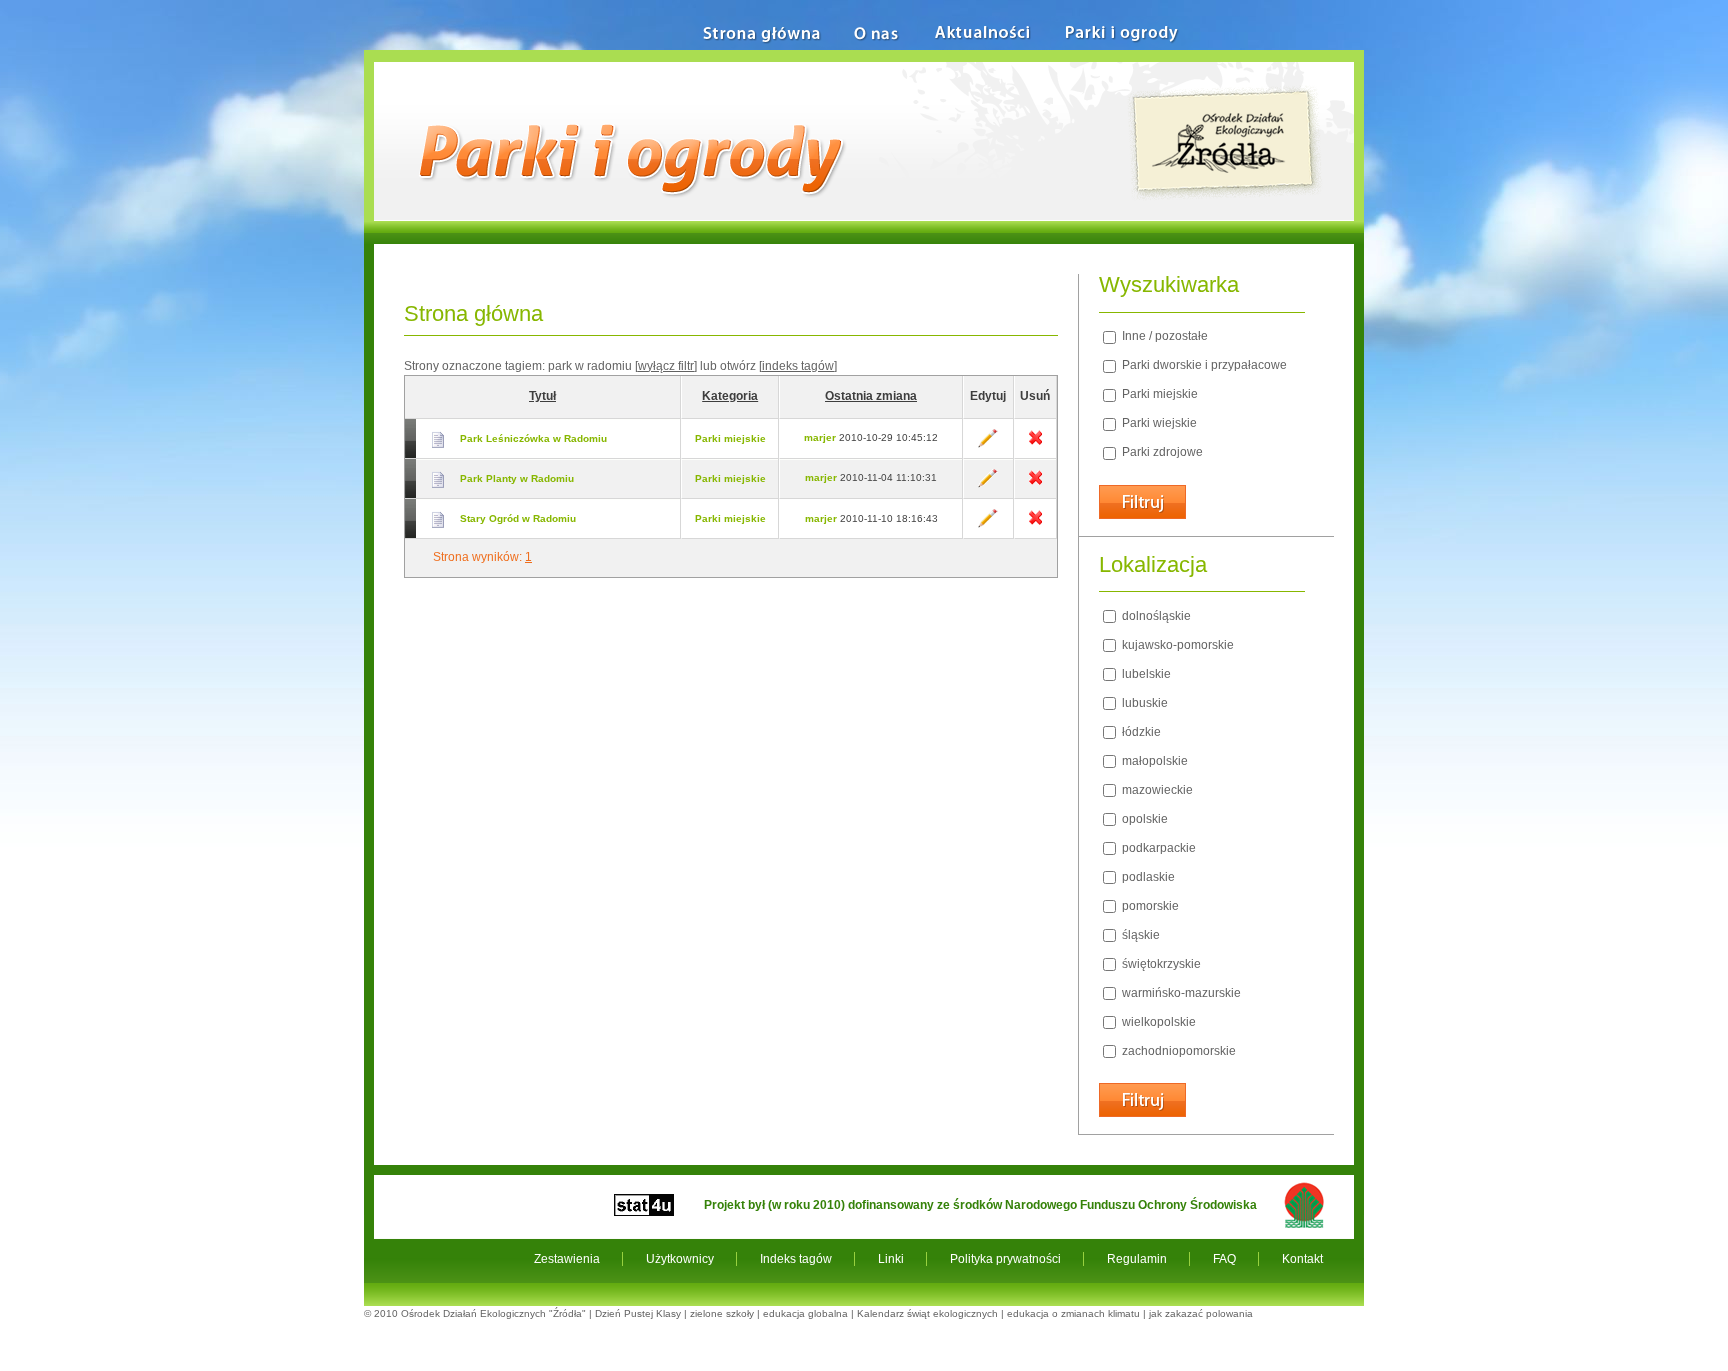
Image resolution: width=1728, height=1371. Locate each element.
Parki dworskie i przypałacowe (1203, 365)
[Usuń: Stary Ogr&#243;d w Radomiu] (1035, 524)
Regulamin (1137, 1259)
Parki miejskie (730, 438)
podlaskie (1147, 877)
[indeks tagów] (798, 366)
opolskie (1143, 819)
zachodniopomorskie (1177, 1051)
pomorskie (1149, 906)
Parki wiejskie (1158, 423)
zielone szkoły (722, 1313)
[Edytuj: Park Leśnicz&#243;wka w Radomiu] (988, 444)
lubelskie (1145, 674)
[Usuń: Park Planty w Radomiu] (1035, 484)
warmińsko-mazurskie (1180, 993)
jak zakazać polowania (1201, 1313)
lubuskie (1143, 703)
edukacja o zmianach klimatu (1073, 1313)
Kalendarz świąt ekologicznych (927, 1313)
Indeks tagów (796, 1259)
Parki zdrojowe (1161, 452)
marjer (820, 437)
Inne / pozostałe (1163, 336)
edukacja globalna (805, 1313)
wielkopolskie (1157, 1022)
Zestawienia (567, 1259)
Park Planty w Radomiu (517, 478)
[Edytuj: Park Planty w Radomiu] (988, 484)
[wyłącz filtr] (666, 366)
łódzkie (1140, 732)
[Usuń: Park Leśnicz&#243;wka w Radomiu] (1035, 444)
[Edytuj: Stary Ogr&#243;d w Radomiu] (988, 524)
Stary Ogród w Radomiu (518, 518)
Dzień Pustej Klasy (638, 1313)
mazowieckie (1156, 790)
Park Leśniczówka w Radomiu (533, 438)
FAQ (1224, 1259)
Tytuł (542, 396)
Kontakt (1302, 1259)
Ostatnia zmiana (871, 396)
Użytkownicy (680, 1259)
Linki (891, 1259)
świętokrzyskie (1160, 964)
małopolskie (1153, 761)
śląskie (1139, 935)
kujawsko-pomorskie (1176, 645)
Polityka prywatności (1005, 1259)
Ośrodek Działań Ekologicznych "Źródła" (493, 1313)
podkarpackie (1157, 848)
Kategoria (730, 396)
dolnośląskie (1155, 616)
